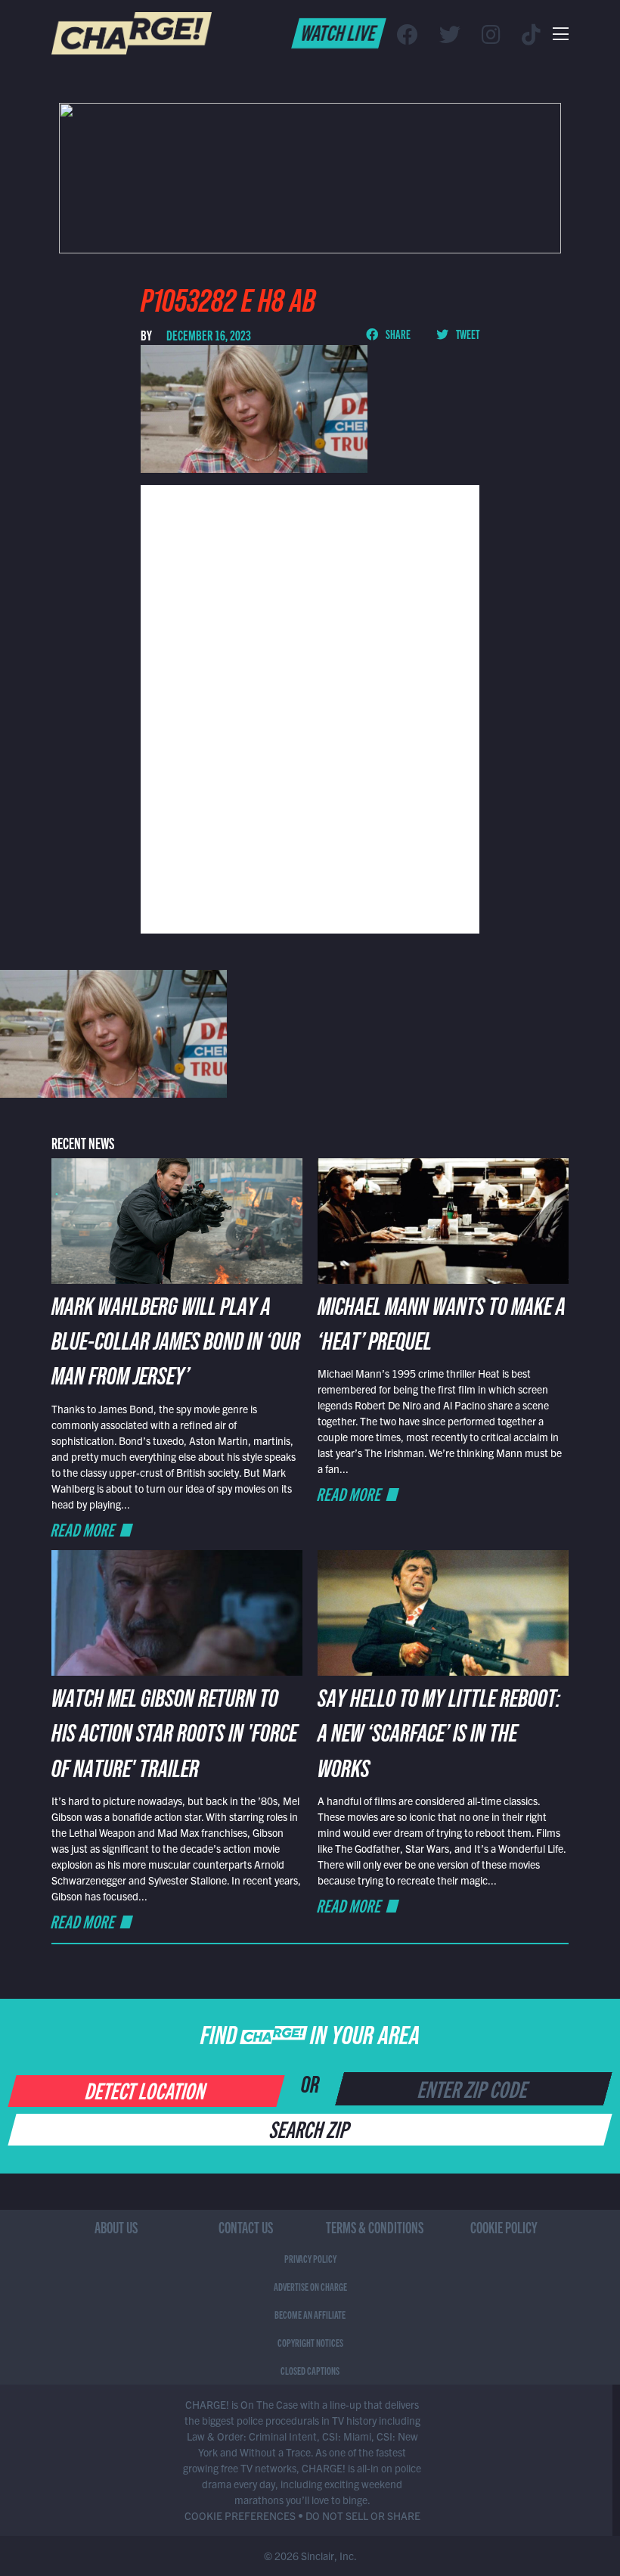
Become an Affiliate (310, 2314)
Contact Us (246, 2227)
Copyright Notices (310, 2342)
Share (397, 334)
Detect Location (146, 2090)
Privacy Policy (310, 2258)
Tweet (467, 334)
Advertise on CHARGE (310, 2286)
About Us (116, 2227)
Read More (84, 1529)
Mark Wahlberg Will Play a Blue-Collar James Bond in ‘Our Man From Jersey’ (176, 1345)
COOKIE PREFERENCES (240, 2515)
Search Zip (310, 2128)
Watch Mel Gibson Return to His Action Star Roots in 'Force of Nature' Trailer (174, 1737)
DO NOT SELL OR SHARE (363, 2515)
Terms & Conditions (375, 2227)
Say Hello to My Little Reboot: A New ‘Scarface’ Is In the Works (439, 1737)
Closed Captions (310, 2370)
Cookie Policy (504, 2227)
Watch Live (339, 32)
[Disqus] (310, 707)
